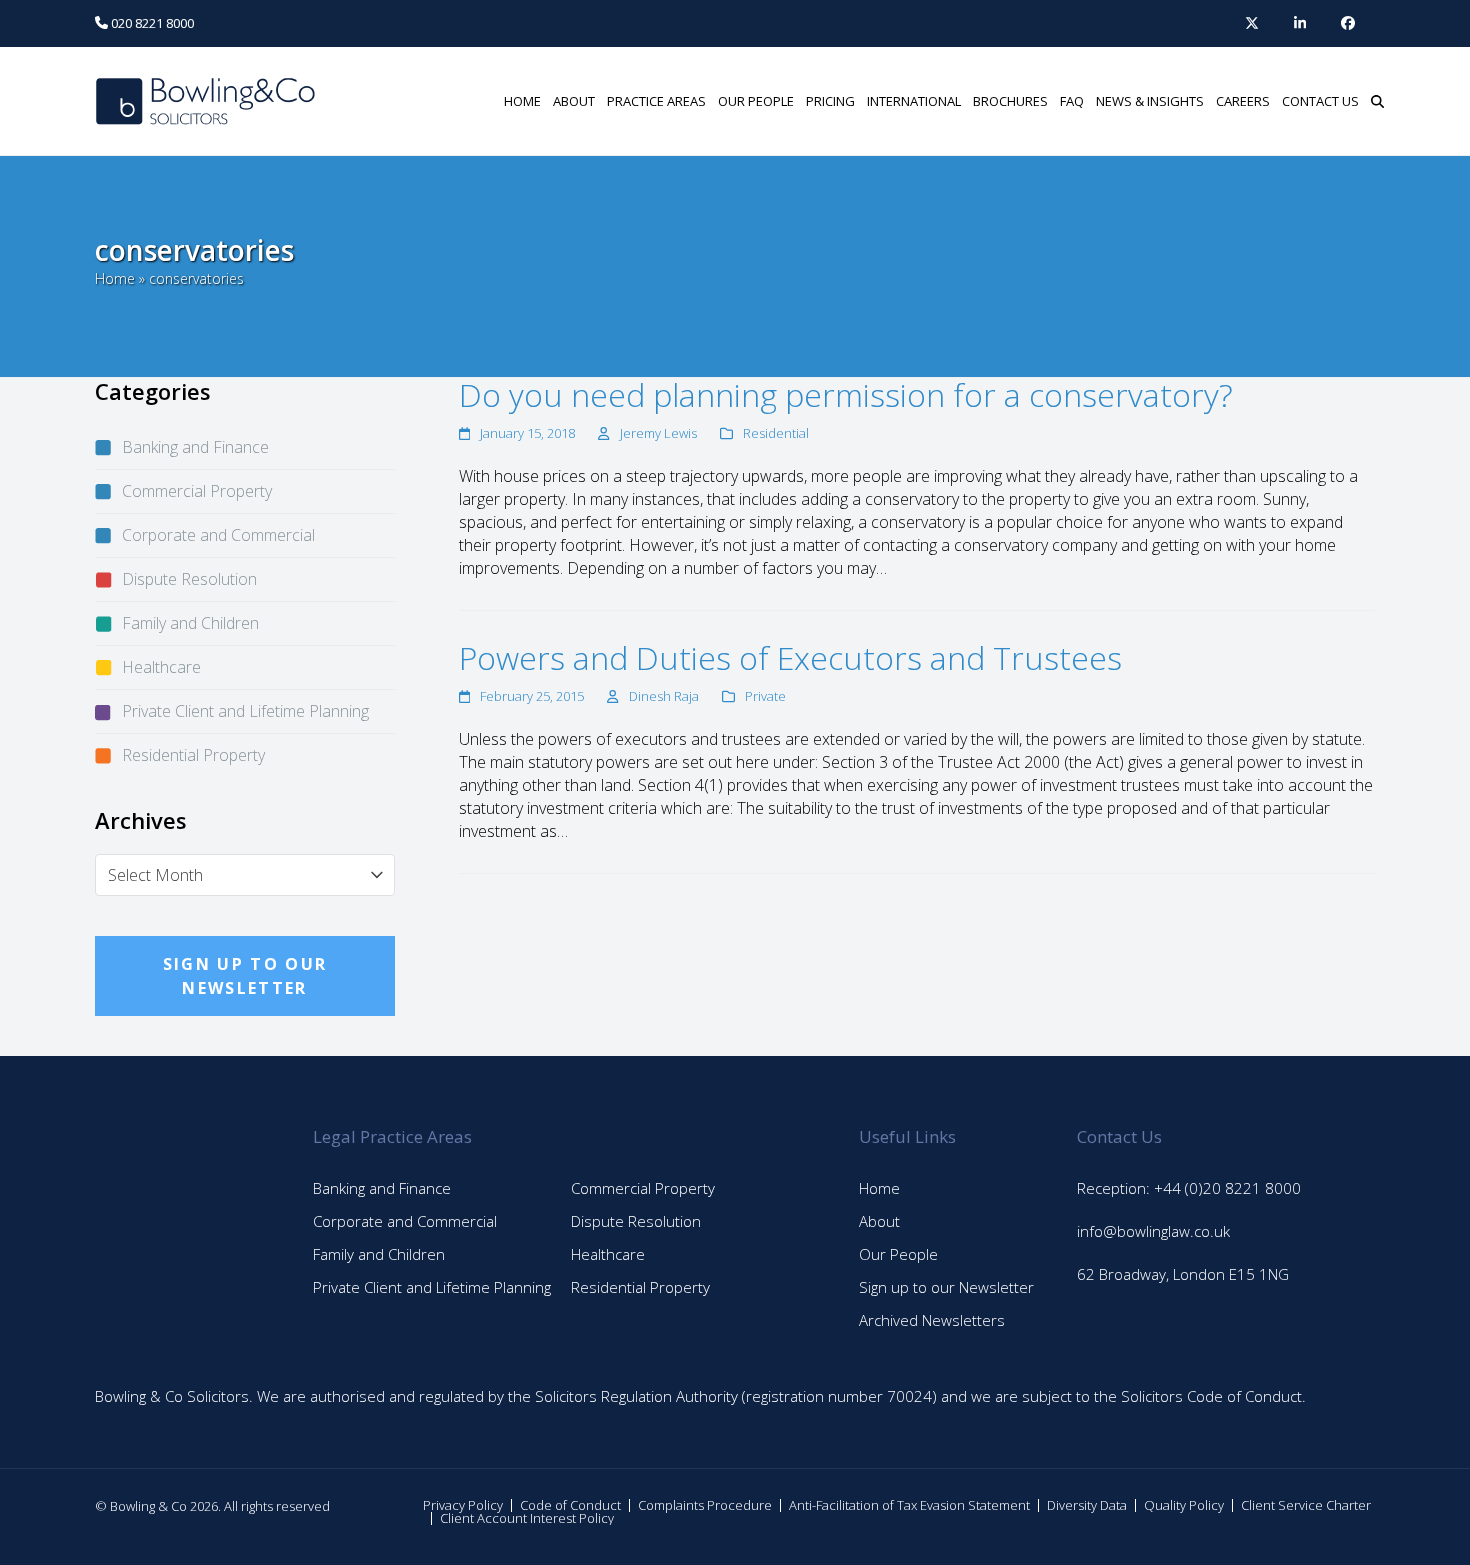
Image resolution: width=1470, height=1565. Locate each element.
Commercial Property (197, 491)
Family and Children (190, 623)
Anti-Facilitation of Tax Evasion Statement (909, 1505)
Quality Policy (1184, 1505)
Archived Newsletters (932, 1320)
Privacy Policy (463, 1505)
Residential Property (193, 755)
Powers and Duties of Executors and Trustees (790, 657)
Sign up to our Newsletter (946, 1287)
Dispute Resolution (189, 579)
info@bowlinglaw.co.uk (1153, 1231)
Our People (898, 1254)
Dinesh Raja (664, 696)
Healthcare (161, 667)
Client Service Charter (1306, 1505)
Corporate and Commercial (218, 535)
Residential (776, 433)
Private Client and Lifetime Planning (245, 711)
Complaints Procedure (705, 1505)
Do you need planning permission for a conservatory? (846, 394)
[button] (1377, 101)
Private (765, 696)
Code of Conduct (570, 1505)
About (879, 1221)
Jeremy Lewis (658, 433)
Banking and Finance (195, 447)
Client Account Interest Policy (527, 1518)
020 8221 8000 (151, 23)
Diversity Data (1087, 1505)
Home (115, 278)
